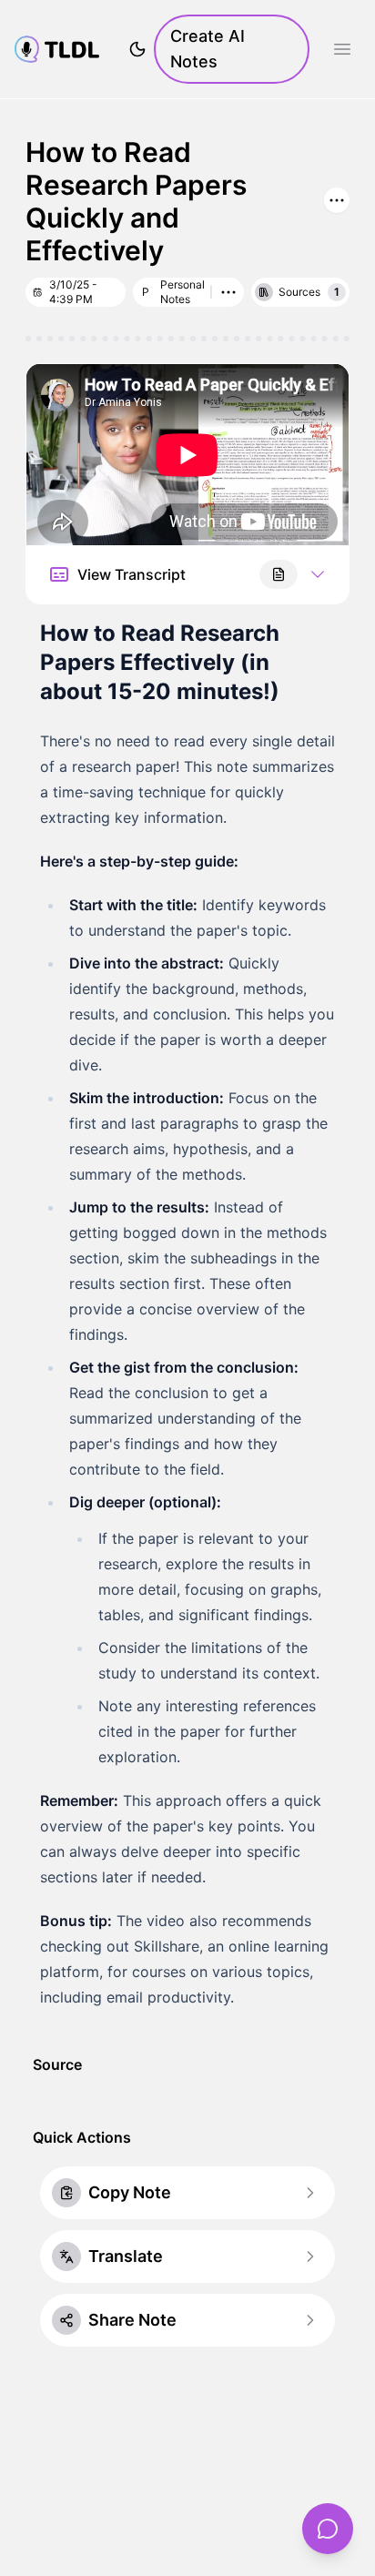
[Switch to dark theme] (137, 49)
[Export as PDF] (279, 574)
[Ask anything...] (328, 2529)
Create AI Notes (208, 49)
